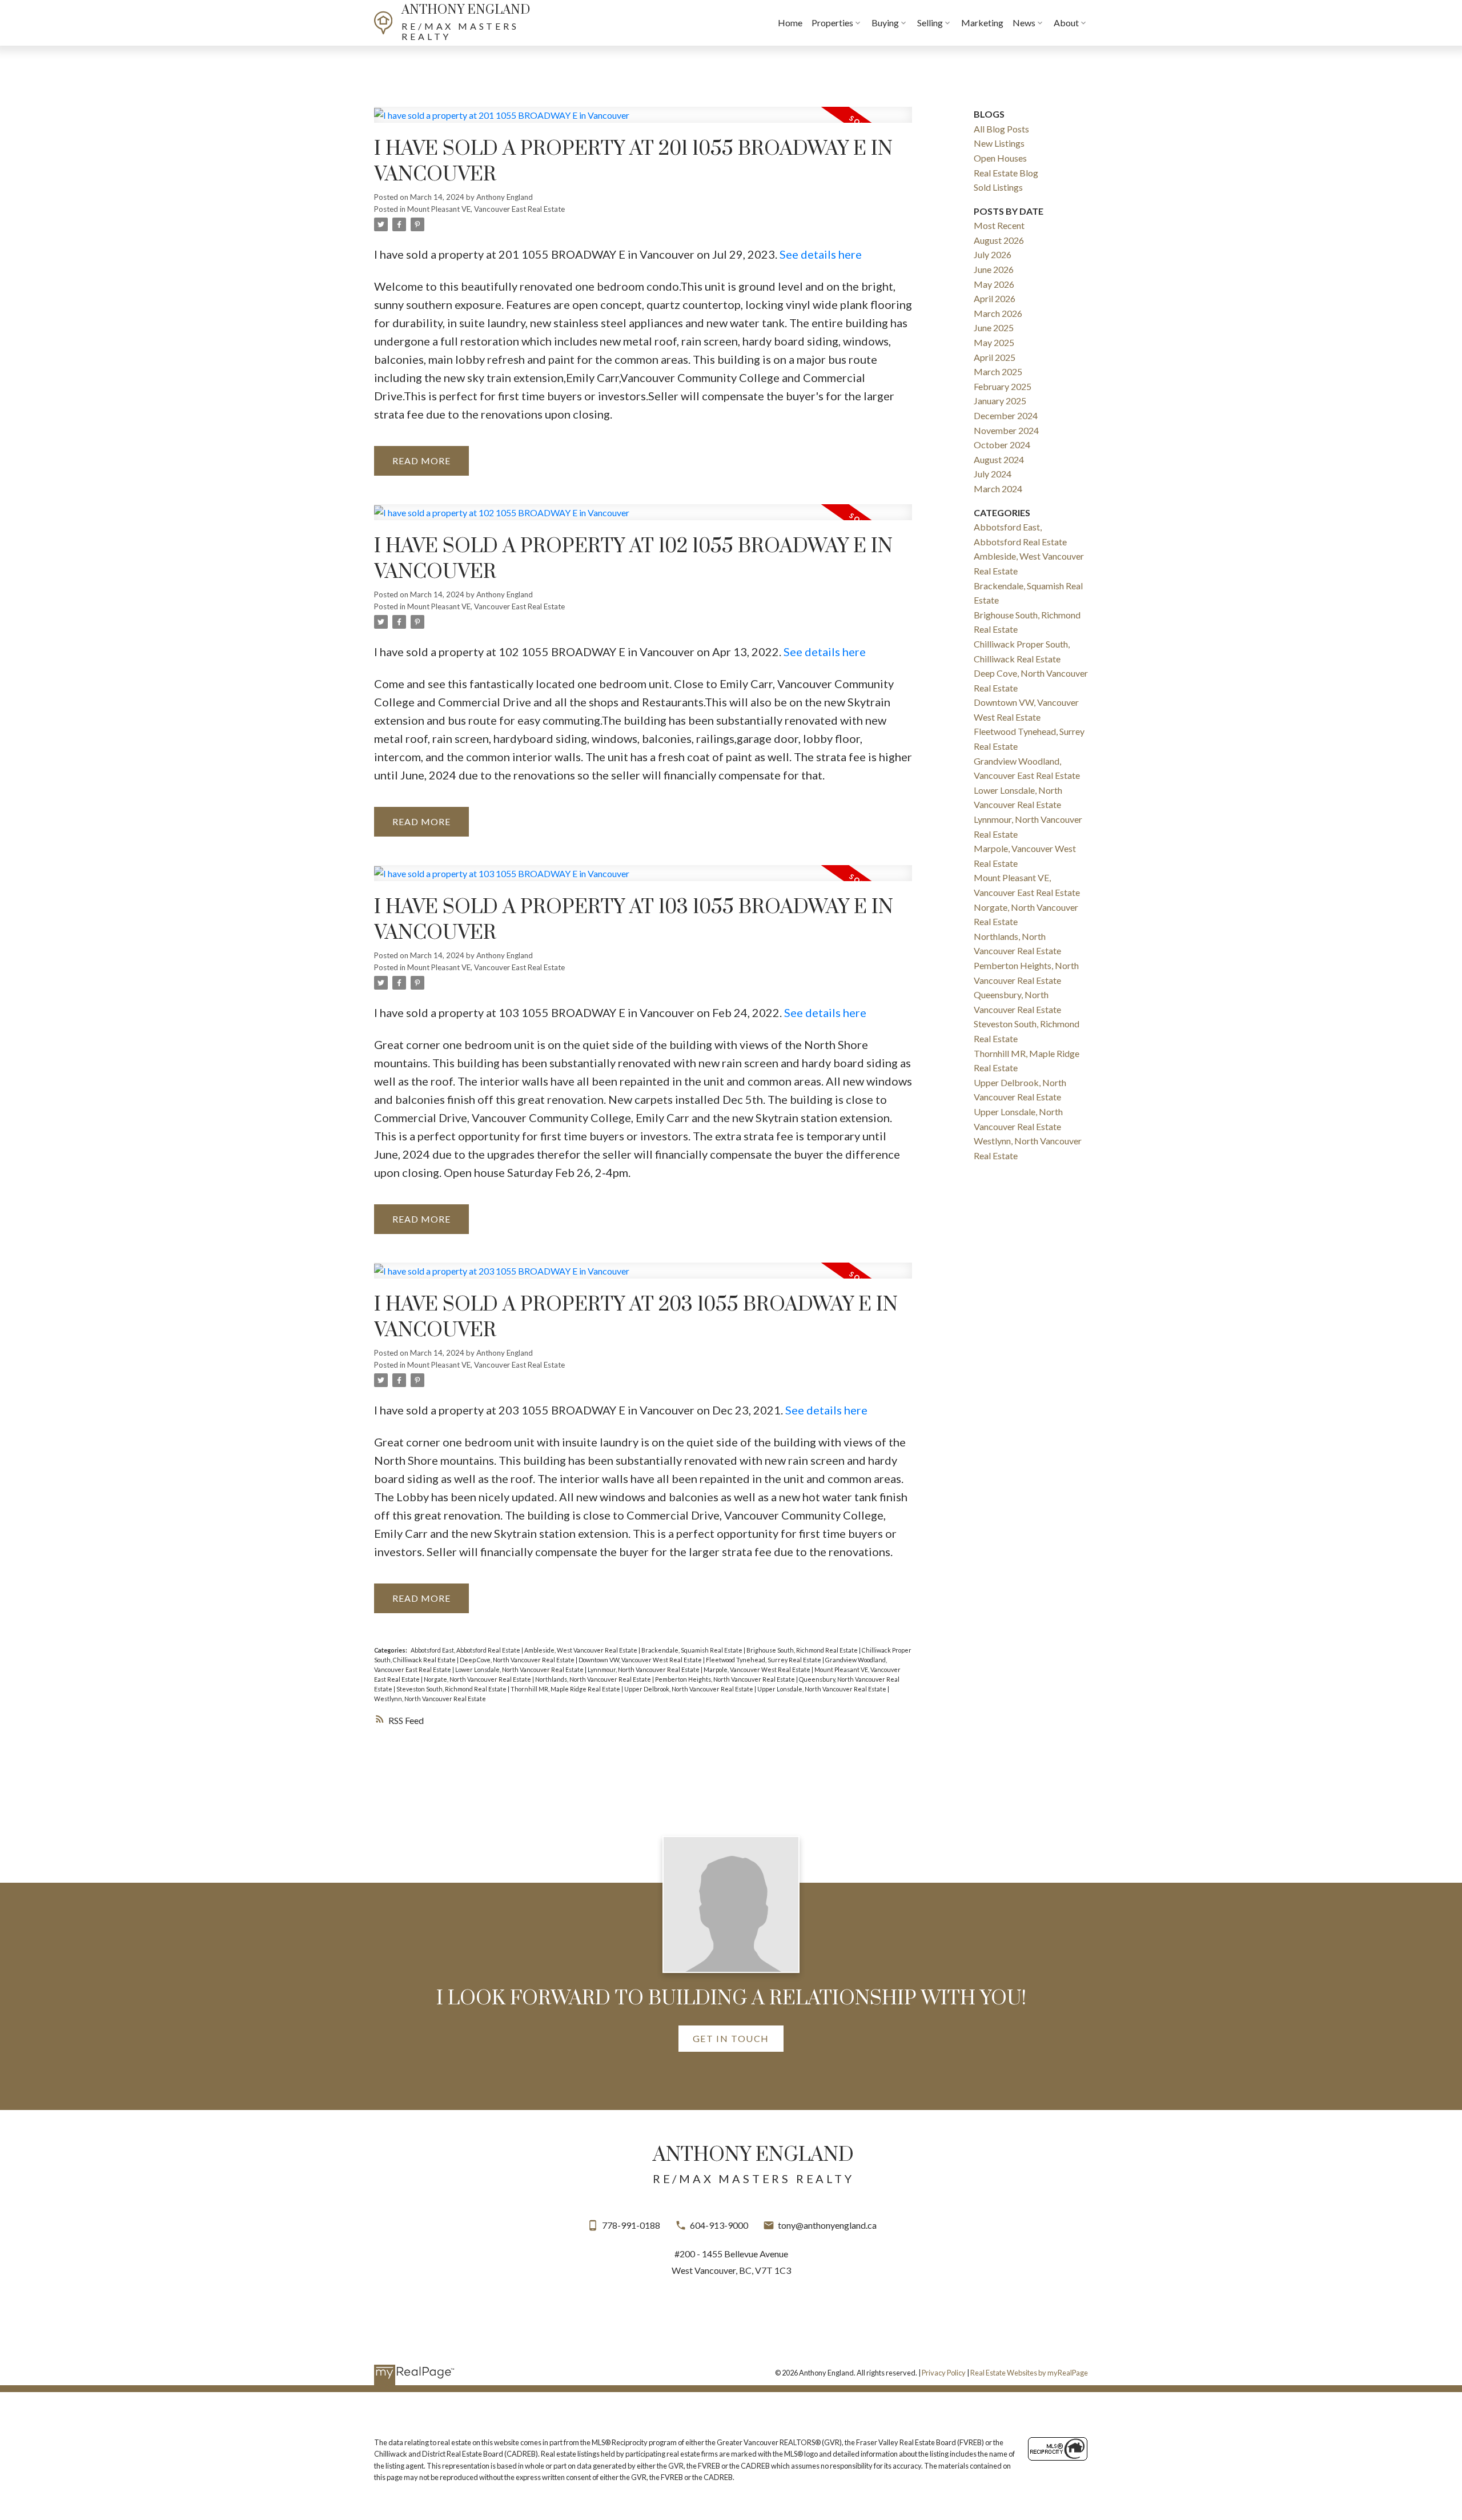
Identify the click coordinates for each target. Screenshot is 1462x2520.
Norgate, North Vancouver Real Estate (478, 1679)
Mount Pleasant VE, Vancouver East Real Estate (486, 209)
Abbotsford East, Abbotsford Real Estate (466, 1650)
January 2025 (1000, 401)
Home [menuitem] (790, 23)
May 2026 (994, 284)
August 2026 (999, 240)
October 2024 (1002, 445)
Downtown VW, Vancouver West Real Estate (641, 1660)
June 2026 (994, 269)
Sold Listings (998, 187)
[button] (731, 2039)
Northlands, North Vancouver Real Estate (594, 1679)
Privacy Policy (944, 2373)
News (1024, 23)
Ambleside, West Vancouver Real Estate (581, 1650)
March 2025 (998, 371)
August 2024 (999, 459)
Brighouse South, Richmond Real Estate (803, 1650)
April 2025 (995, 357)
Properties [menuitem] (832, 23)
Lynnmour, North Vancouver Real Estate (644, 1669)
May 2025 (994, 342)
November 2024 (1006, 430)
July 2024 (993, 474)
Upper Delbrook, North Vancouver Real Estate (689, 1689)
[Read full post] (643, 122)
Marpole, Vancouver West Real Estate (758, 1669)
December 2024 (1006, 415)
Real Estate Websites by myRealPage (1029, 2373)
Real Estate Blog (1006, 173)
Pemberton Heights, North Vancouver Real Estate (726, 1679)
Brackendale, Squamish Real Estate (692, 1650)
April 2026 (995, 298)
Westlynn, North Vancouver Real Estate (430, 1699)
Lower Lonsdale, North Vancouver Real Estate (520, 1669)
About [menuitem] (1066, 23)
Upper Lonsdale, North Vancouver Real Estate (822, 1689)
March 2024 (998, 489)
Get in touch (731, 2038)
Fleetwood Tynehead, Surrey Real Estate (764, 1660)
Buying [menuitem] (885, 23)
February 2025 (1003, 386)
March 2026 (998, 313)
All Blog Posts (1001, 129)
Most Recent (999, 225)
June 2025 (994, 327)
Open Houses (1000, 158)
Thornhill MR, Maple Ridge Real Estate (566, 1689)
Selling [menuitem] (930, 23)
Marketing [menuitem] (982, 23)
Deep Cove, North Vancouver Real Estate (518, 1660)
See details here (821, 254)
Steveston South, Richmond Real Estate (452, 1689)
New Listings (999, 143)
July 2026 (993, 254)
